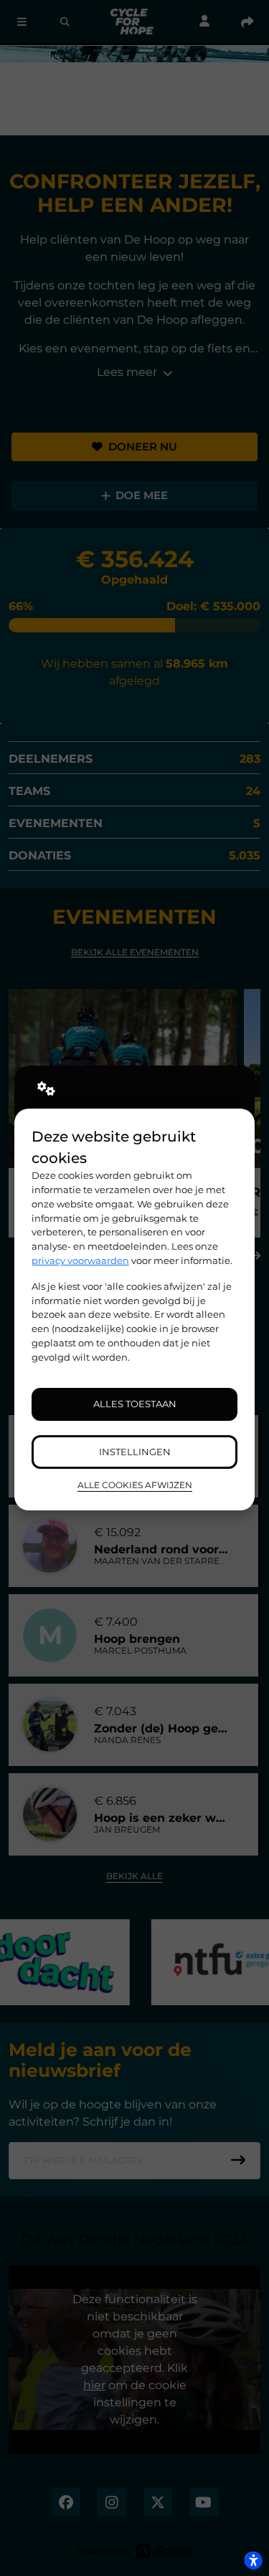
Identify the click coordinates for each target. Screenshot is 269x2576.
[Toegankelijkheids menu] (253, 2560)
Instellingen (135, 1452)
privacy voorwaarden (80, 1260)
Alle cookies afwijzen (135, 1485)
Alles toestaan (135, 1404)
